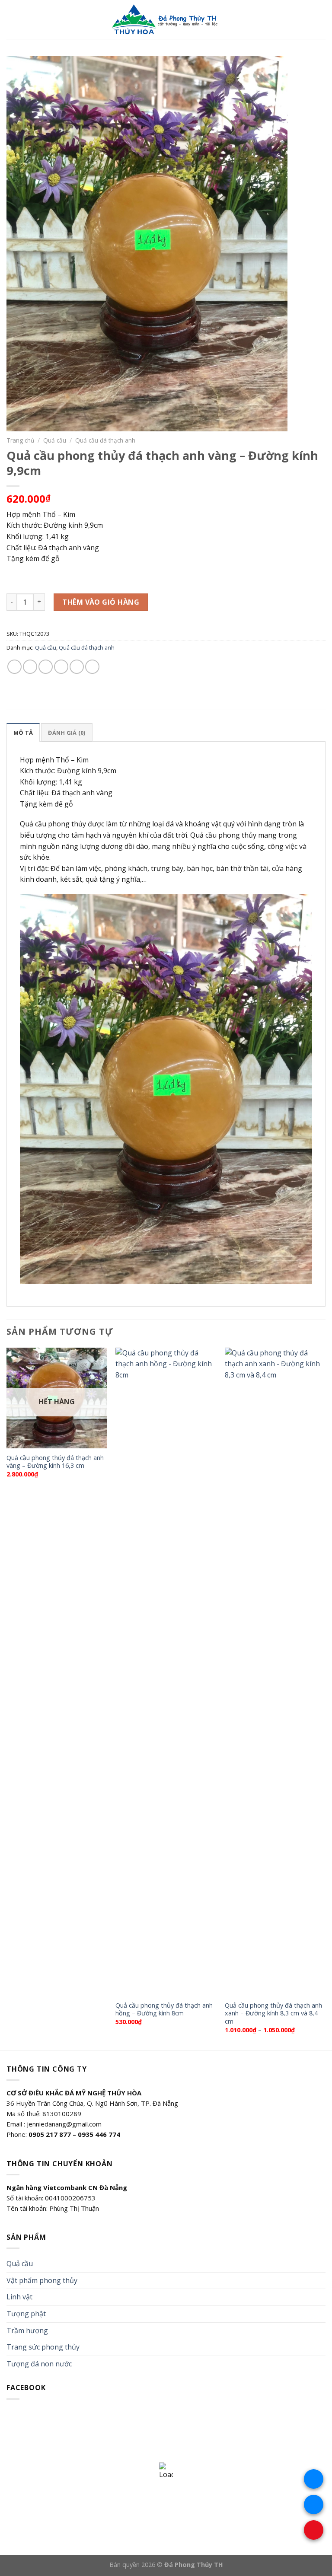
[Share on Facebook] (30, 667)
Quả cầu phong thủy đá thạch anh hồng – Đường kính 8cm (164, 2010)
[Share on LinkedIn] (92, 667)
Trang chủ (20, 440)
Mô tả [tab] (23, 733)
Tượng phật (26, 2314)
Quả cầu (55, 440)
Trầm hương (27, 2331)
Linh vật (19, 2297)
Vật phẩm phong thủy (42, 2280)
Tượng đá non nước (39, 2364)
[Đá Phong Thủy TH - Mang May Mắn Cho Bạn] (166, 19)
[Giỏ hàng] (321, 19)
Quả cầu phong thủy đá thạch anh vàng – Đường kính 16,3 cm (55, 1462)
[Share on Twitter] (46, 667)
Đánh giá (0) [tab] (67, 733)
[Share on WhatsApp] (14, 667)
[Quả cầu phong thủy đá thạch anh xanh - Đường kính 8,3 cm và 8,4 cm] (275, 1672)
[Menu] (12, 19)
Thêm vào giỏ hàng (101, 602)
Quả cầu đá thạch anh (105, 440)
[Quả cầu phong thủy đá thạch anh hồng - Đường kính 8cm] (166, 1672)
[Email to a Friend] (61, 667)
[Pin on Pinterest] (77, 667)
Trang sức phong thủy (43, 2347)
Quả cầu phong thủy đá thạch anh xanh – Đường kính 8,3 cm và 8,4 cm (273, 2013)
